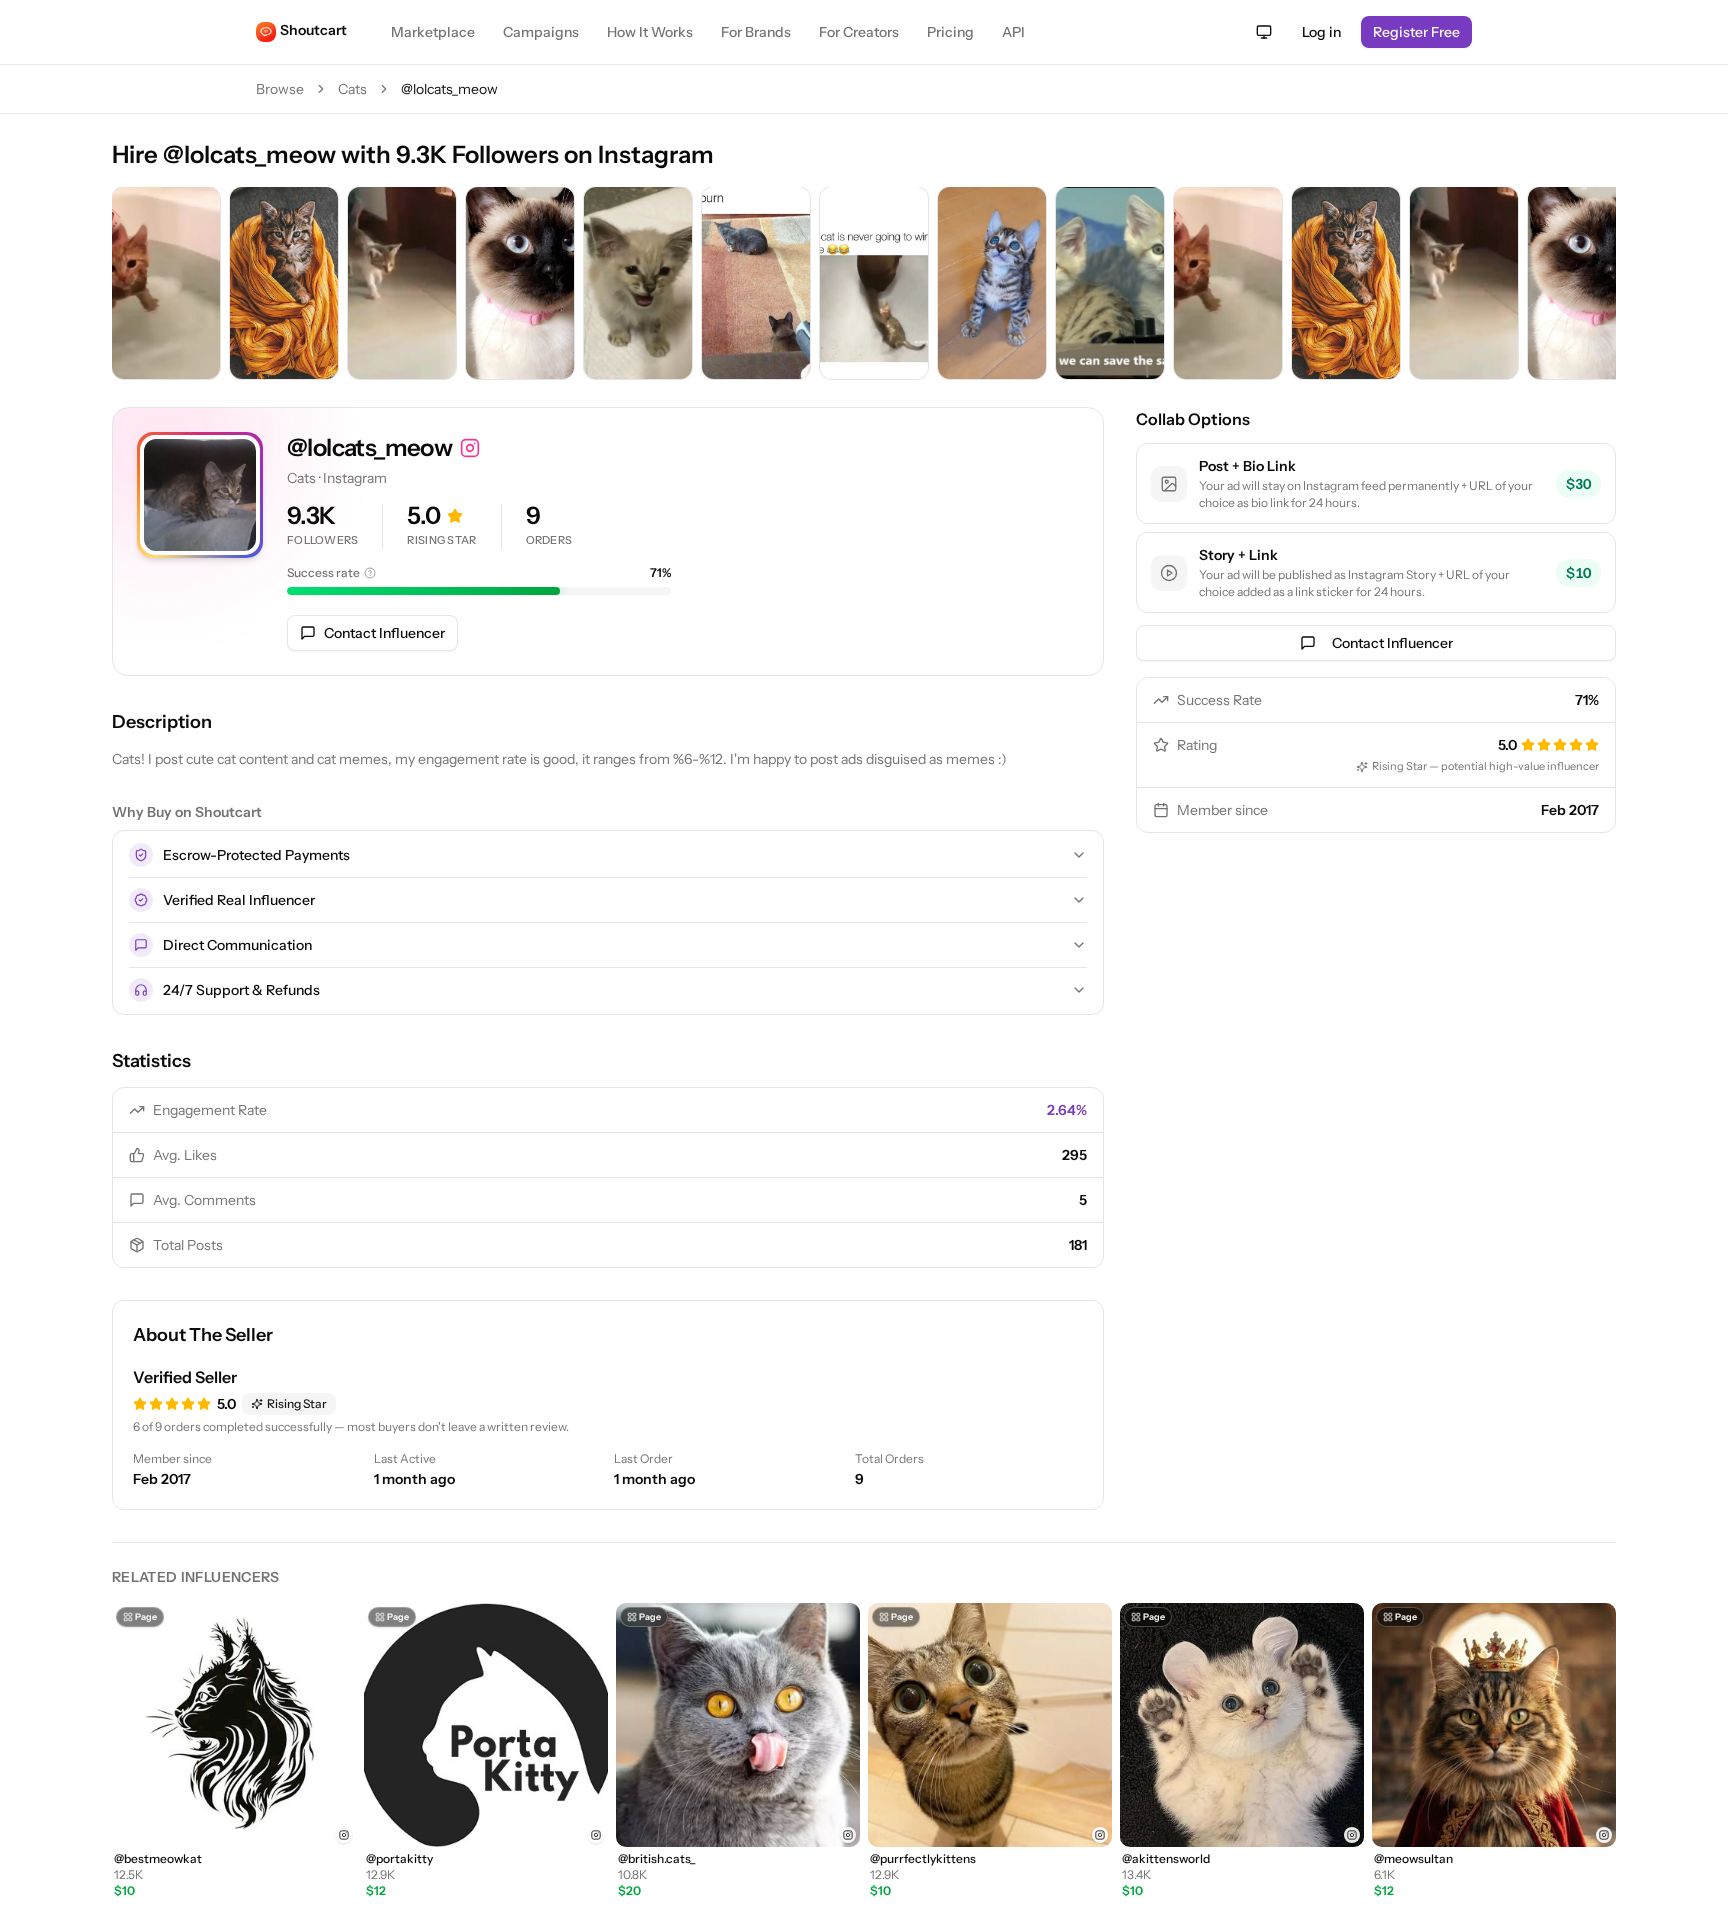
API (1013, 32)
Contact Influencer (384, 633)
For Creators (859, 32)
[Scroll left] (132, 285)
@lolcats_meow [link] (449, 89)
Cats (352, 89)
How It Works (650, 32)
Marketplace (433, 32)
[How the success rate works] (370, 573)
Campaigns (541, 32)
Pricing (950, 32)
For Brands (756, 32)
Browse (280, 89)
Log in (1321, 32)
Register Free (1416, 32)
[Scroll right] (1596, 285)
